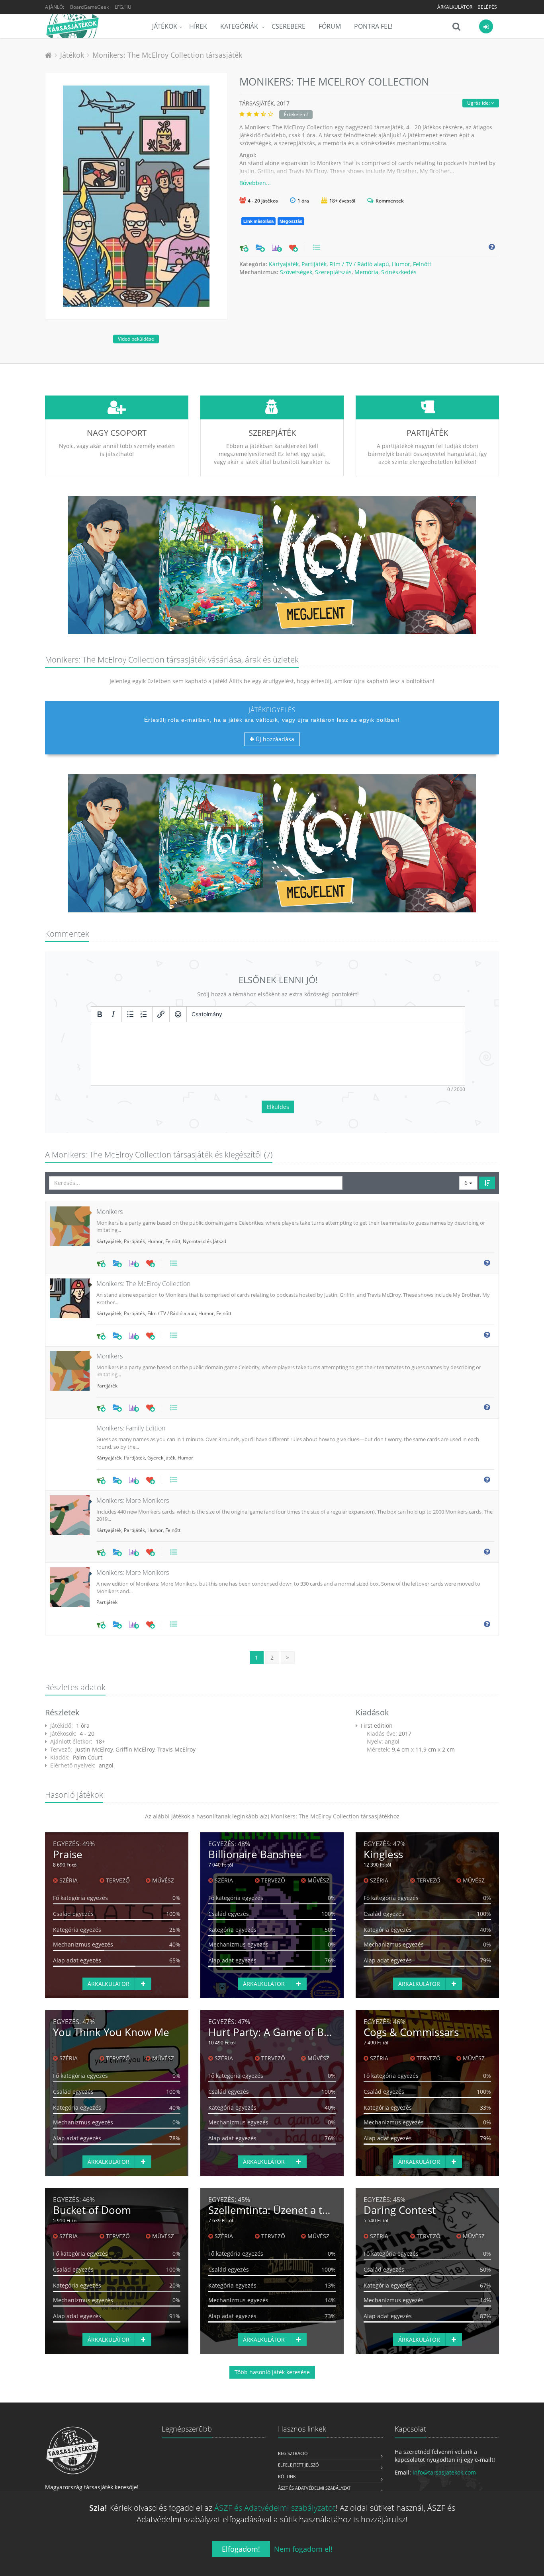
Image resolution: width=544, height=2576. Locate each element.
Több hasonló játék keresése (272, 2372)
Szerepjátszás (333, 272)
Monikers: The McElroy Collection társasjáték (167, 55)
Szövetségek (296, 272)
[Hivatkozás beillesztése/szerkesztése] (161, 1014)
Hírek (198, 26)
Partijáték (314, 264)
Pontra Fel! (373, 26)
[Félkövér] (100, 1014)
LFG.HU (123, 7)
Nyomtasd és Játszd (204, 1241)
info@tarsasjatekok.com (444, 2472)
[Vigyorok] (178, 1014)
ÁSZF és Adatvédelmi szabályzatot (275, 2508)
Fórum (330, 26)
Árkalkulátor (455, 7)
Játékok (165, 26)
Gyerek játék (161, 1458)
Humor (401, 264)
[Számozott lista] (144, 1014)
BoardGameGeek (89, 7)
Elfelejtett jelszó (298, 2465)
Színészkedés (399, 272)
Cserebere (289, 26)
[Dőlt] (113, 1014)
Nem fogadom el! (303, 2549)
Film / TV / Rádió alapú (359, 264)
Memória (366, 272)
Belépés (487, 7)
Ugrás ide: (479, 103)
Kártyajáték (284, 264)
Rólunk (287, 2476)
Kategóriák (240, 26)
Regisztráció (293, 2453)
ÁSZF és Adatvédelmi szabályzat (314, 2488)
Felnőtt (422, 264)
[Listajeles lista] (130, 1014)
